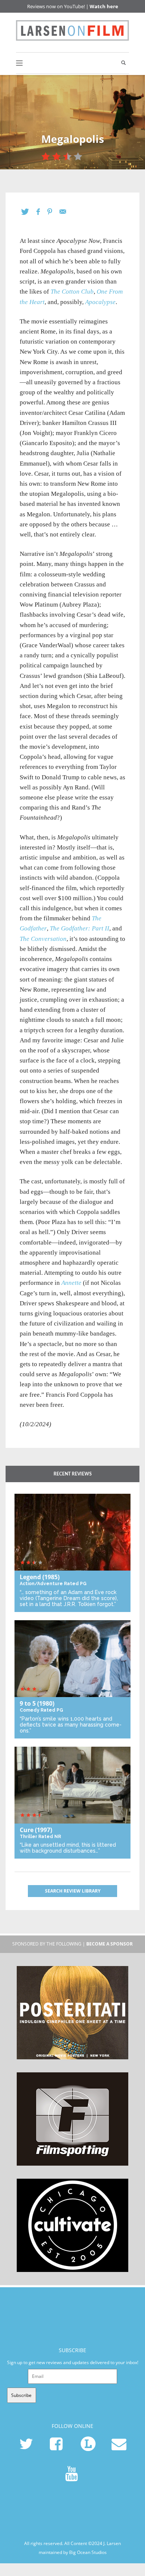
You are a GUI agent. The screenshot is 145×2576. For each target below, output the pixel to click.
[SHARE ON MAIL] (67, 212)
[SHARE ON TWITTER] (29, 212)
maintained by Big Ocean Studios (73, 2552)
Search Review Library (73, 1891)
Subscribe (21, 2395)
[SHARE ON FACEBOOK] (42, 212)
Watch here (104, 6)
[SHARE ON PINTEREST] (53, 212)
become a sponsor (109, 1944)
